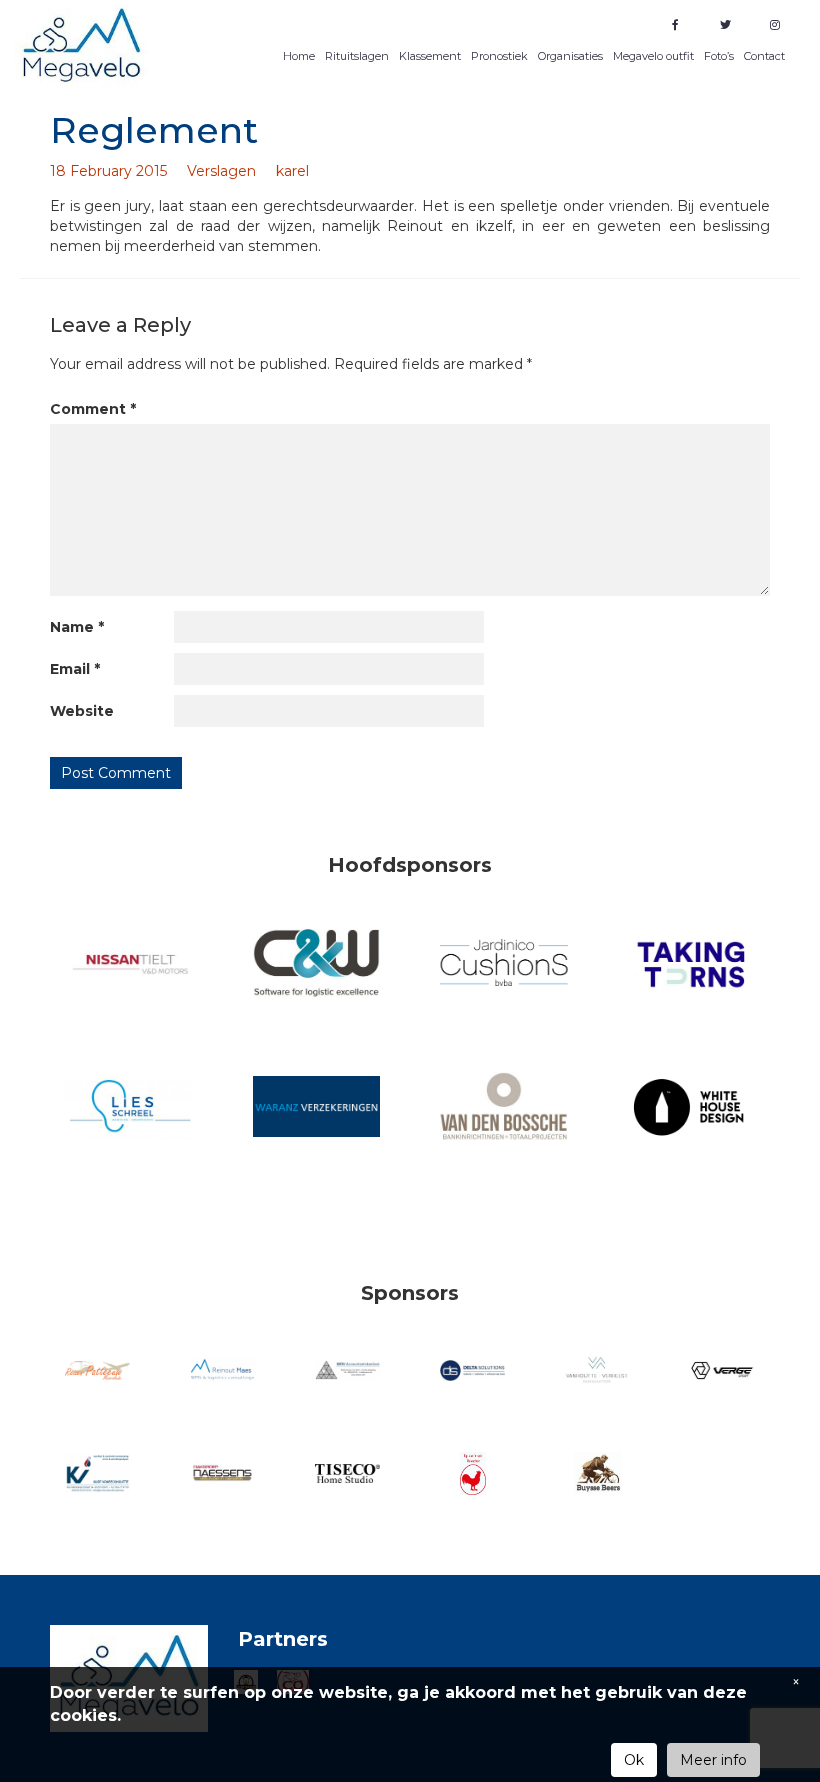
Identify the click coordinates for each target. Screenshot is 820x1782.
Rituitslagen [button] (357, 56)
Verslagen (221, 171)
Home (299, 56)
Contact (764, 56)
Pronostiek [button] (499, 56)
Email (75, 669)
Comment (93, 409)
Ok (634, 1760)
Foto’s (719, 56)
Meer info (713, 1760)
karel (292, 171)
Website (82, 711)
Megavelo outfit (653, 56)
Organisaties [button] (570, 56)
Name (77, 627)
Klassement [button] (430, 56)
